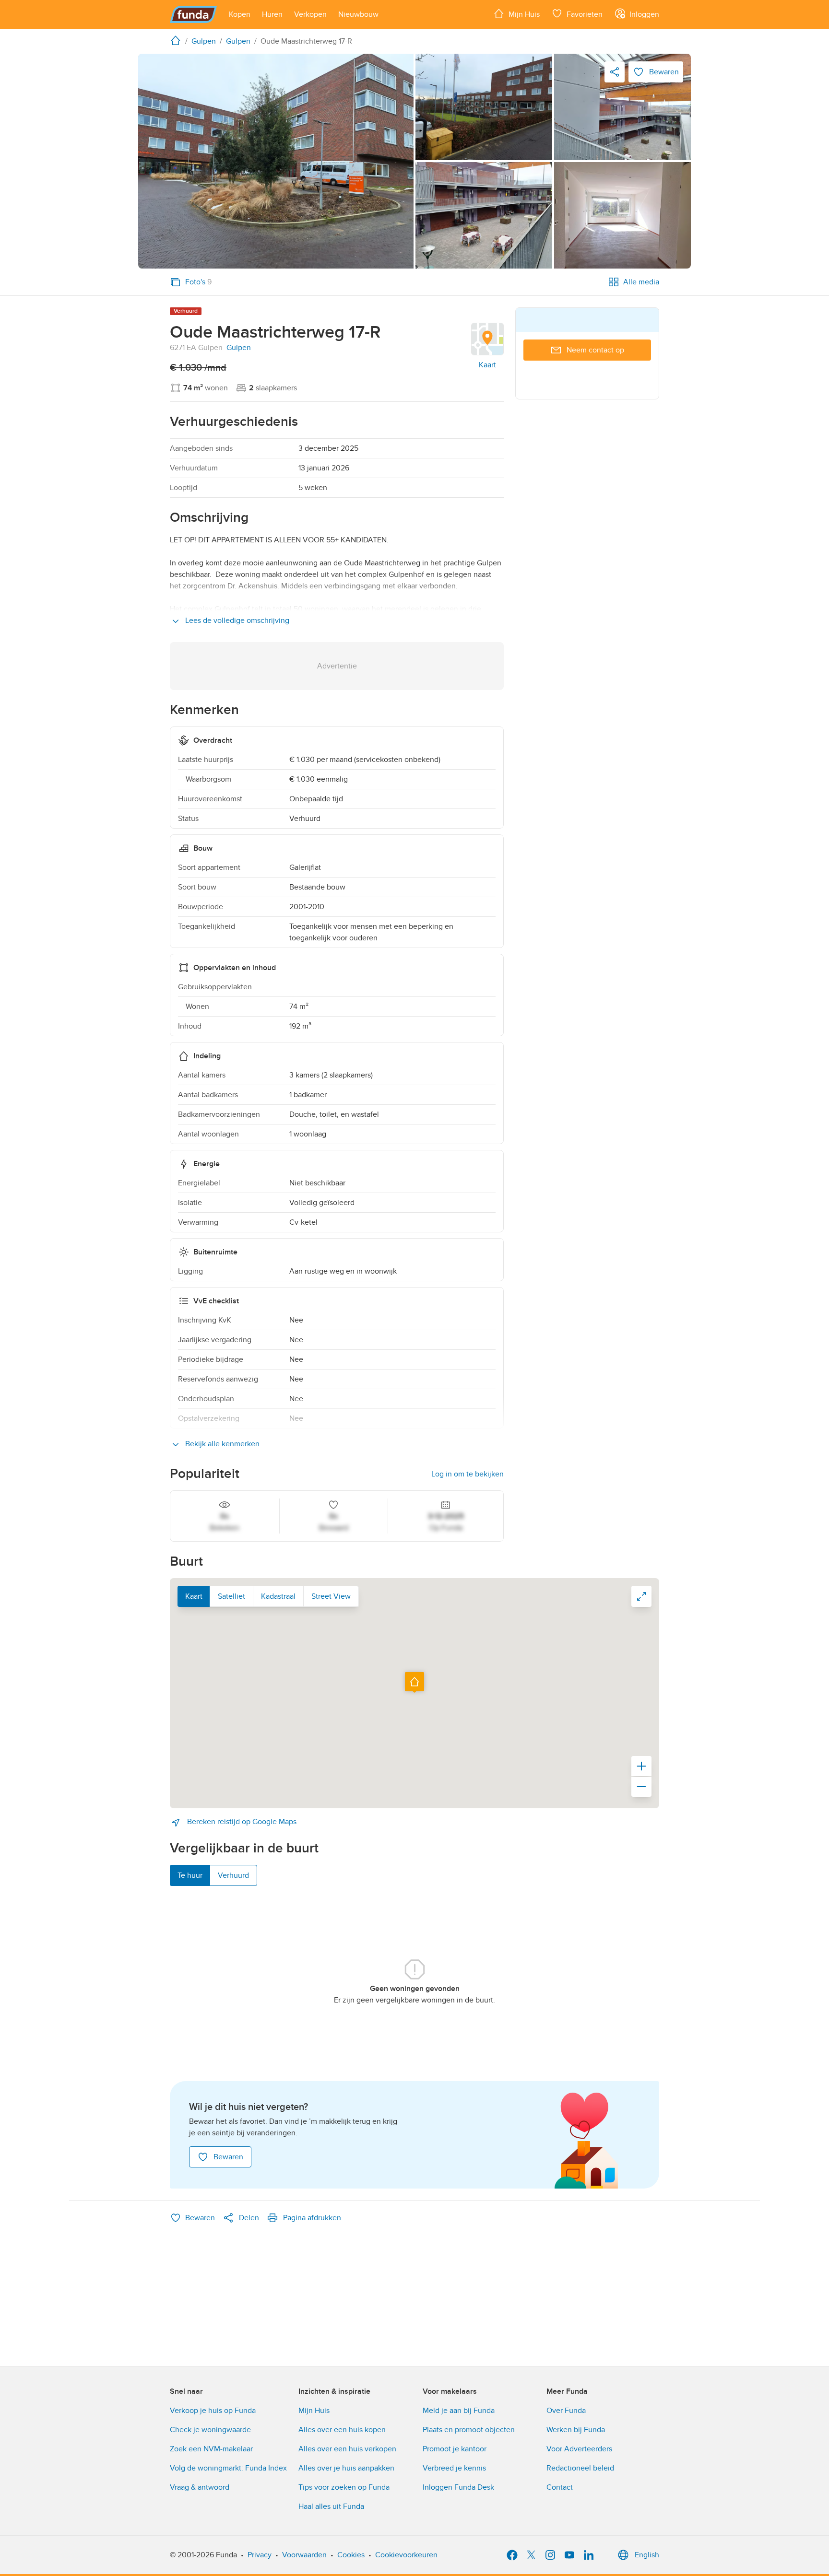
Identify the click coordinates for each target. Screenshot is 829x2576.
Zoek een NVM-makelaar (211, 2449)
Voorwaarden (304, 2555)
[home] (178, 40)
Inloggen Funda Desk (458, 2487)
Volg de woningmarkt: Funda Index (228, 2468)
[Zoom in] (641, 1766)
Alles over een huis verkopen (347, 2449)
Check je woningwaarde (210, 2430)
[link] (276, 161)
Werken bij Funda (576, 2430)
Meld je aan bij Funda (459, 2411)
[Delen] (615, 72)
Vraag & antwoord (200, 2487)
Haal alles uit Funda (331, 2506)
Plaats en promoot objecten (469, 2430)
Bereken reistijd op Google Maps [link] (241, 1822)
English (647, 2555)
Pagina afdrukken (312, 2218)
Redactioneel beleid (580, 2468)
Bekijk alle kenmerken (221, 1444)
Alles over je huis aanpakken (346, 2468)
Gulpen (239, 348)
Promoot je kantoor (455, 2449)
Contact (560, 2487)
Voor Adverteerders (579, 2449)
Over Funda (566, 2411)
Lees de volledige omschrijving (236, 621)
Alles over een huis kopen (342, 2430)
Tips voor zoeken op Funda (344, 2487)
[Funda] (194, 14)
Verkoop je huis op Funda (213, 2411)
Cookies (351, 2555)
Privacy (260, 2555)
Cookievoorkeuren (406, 2555)
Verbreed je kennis (454, 2468)
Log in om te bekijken (468, 1474)
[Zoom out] (641, 1787)
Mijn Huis (314, 2411)
